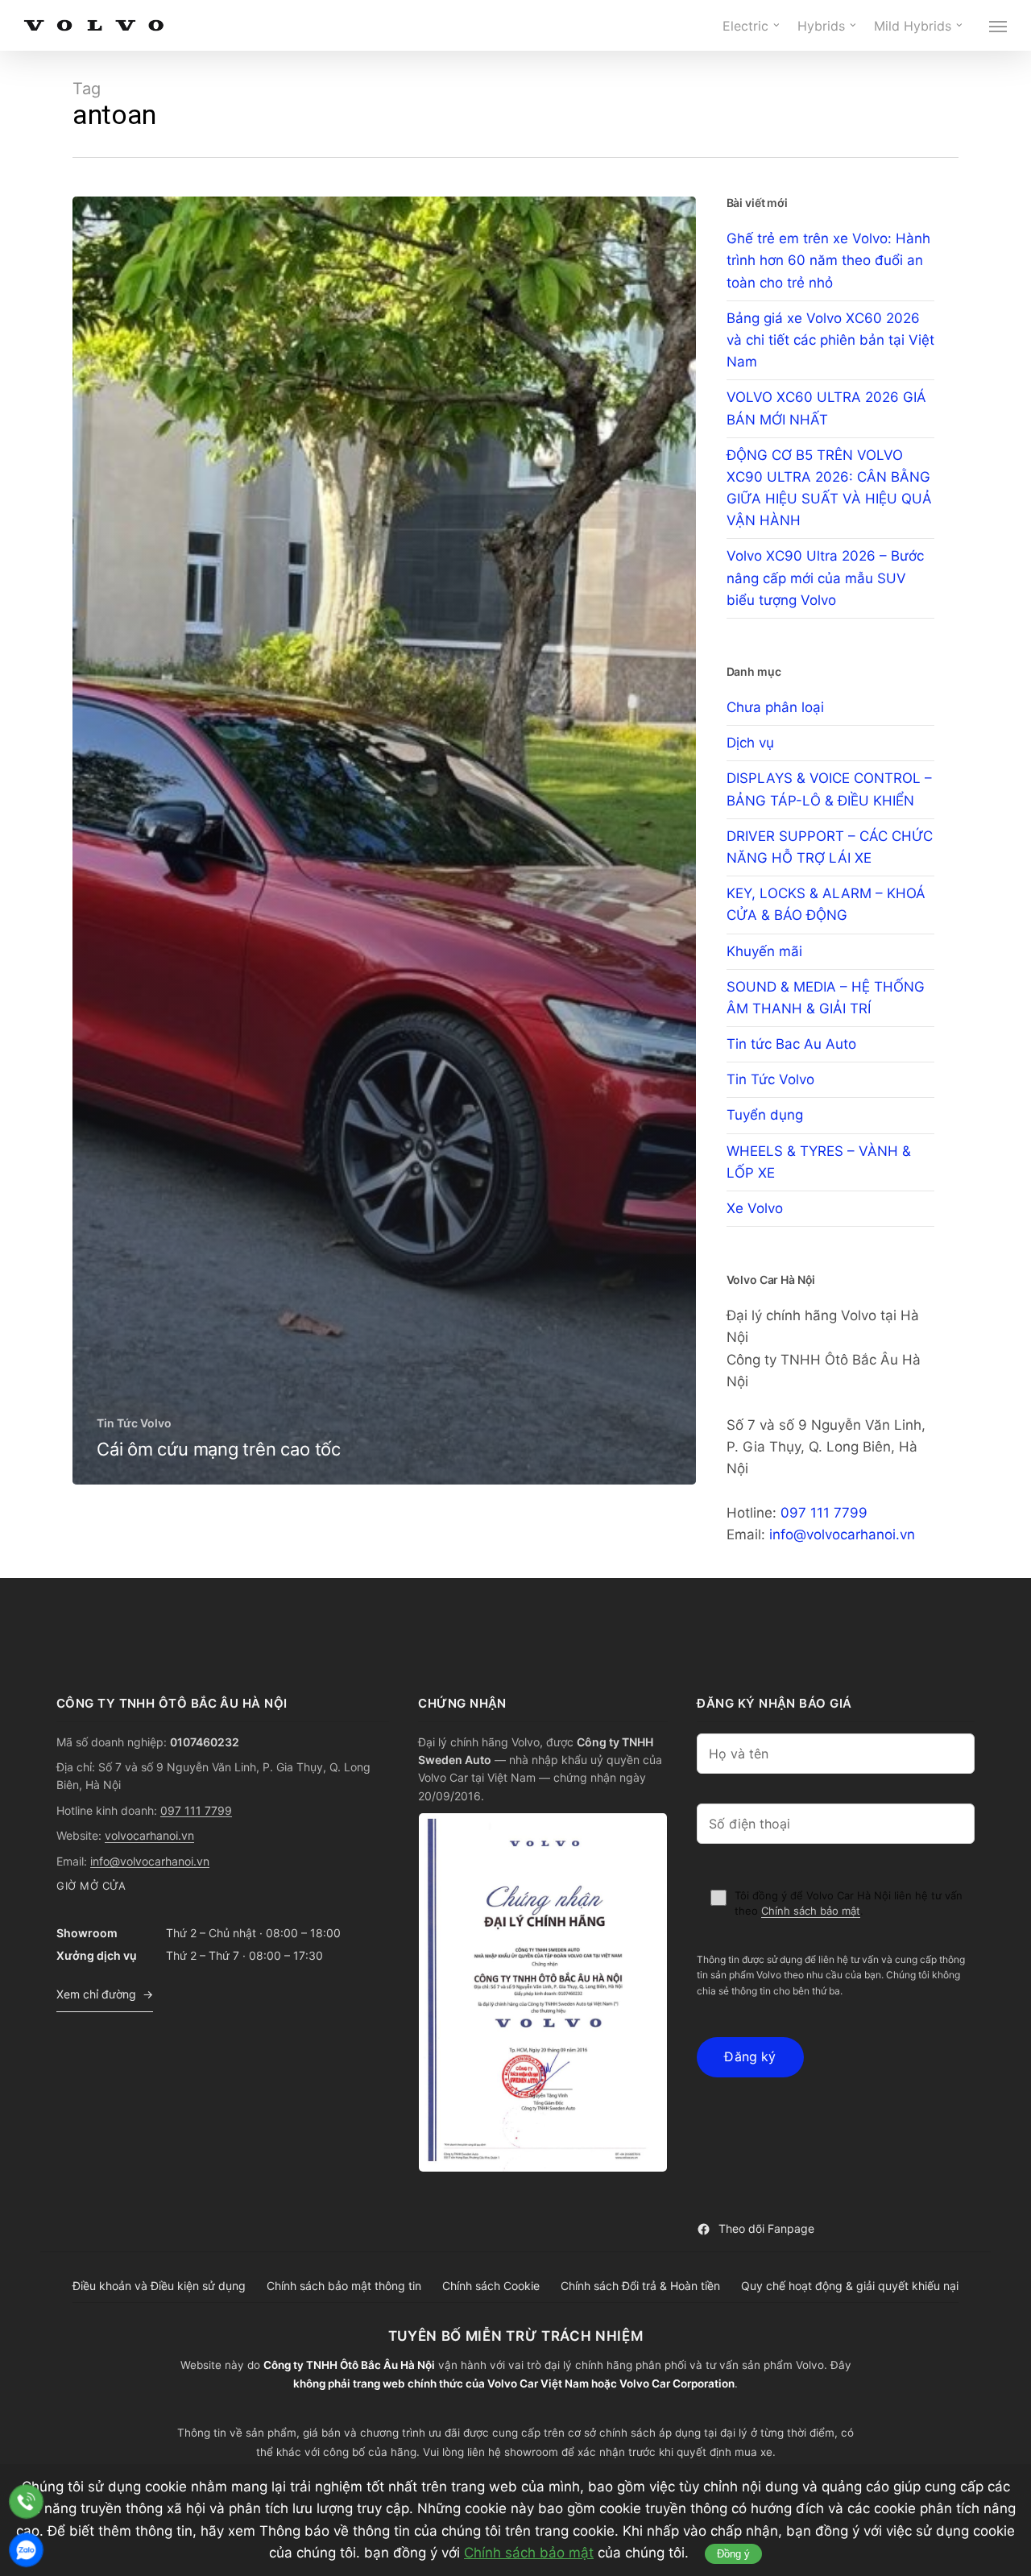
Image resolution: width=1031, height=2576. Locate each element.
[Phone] (26, 2501)
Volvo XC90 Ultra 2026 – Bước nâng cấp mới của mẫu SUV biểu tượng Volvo (825, 578)
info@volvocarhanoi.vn (842, 1534)
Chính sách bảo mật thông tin (344, 2286)
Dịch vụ (750, 743)
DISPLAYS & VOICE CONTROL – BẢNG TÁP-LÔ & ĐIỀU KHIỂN (829, 789)
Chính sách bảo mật (811, 1911)
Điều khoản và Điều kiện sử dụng (159, 2286)
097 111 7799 (824, 1513)
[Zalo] (26, 2550)
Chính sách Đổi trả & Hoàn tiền (640, 2286)
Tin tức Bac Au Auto (791, 1044)
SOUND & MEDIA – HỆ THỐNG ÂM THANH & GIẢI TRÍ (826, 998)
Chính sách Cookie (491, 2286)
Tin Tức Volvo (134, 1423)
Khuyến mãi (764, 951)
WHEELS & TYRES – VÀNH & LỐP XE (819, 1162)
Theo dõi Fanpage (766, 2228)
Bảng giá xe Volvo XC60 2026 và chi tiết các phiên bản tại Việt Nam (830, 340)
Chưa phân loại (775, 707)
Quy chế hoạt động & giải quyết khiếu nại (850, 2286)
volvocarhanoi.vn (149, 1835)
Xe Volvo (755, 1208)
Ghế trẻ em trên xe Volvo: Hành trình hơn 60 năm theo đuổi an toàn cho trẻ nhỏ (828, 260)
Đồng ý (733, 2554)
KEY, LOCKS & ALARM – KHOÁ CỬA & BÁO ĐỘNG (826, 904)
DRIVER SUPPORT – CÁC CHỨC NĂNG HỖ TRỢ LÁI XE (830, 847)
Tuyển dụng (765, 1115)
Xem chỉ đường (96, 1994)
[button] (999, 26)
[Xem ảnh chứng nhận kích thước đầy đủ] (543, 1992)
